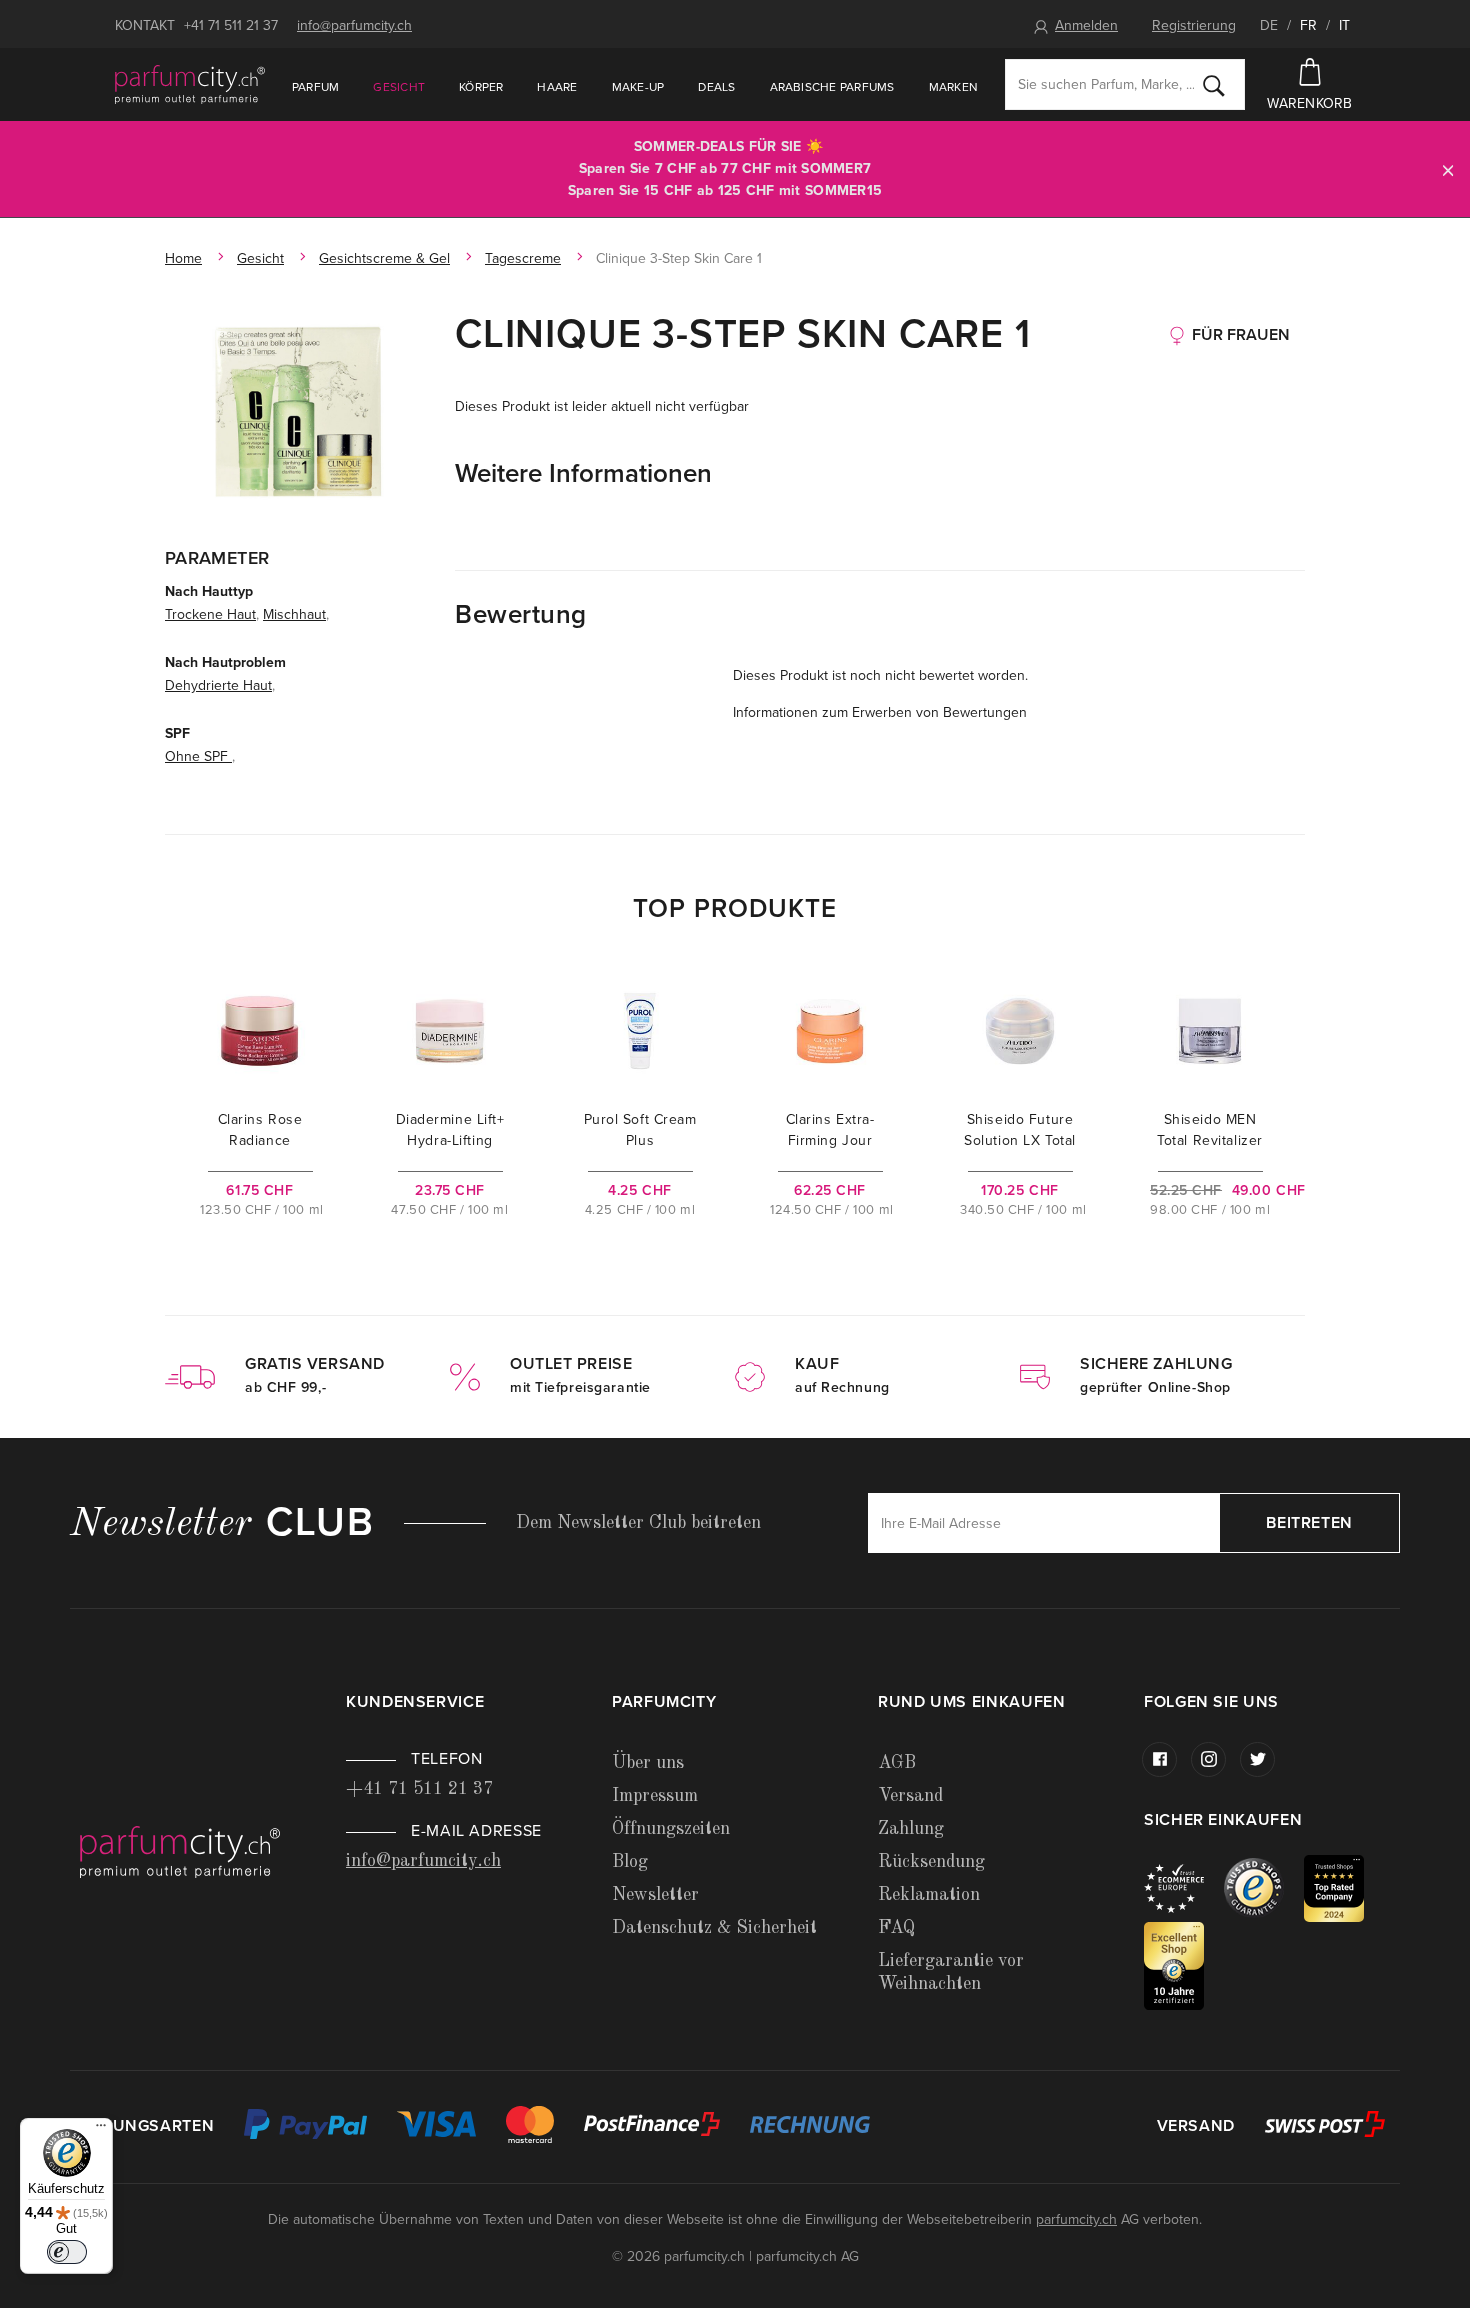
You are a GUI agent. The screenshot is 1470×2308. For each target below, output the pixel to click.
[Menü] (101, 2130)
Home (183, 258)
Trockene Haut (210, 614)
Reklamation (929, 1895)
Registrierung (1194, 25)
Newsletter (655, 1895)
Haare (557, 87)
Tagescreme (523, 258)
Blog (630, 1862)
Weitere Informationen (583, 473)
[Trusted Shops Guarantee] (1264, 1887)
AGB (897, 1763)
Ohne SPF (198, 756)
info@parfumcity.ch (354, 25)
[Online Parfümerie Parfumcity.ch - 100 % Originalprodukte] (190, 84)
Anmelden (1086, 25)
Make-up (638, 87)
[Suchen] (1214, 85)
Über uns (648, 1763)
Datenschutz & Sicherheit (714, 1928)
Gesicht (399, 87)
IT (1344, 25)
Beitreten (1309, 1523)
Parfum (315, 87)
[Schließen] (1448, 169)
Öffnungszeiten (671, 1829)
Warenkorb (1310, 103)
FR (1308, 25)
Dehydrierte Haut (218, 685)
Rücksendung (931, 1862)
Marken (953, 87)
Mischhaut (294, 614)
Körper (481, 87)
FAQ (896, 1928)
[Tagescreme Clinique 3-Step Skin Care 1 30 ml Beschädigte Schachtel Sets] (300, 415)
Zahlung (911, 1829)
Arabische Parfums (832, 87)
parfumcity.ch (1076, 2219)
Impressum (655, 1796)
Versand (910, 1796)
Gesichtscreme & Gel (384, 258)
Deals (716, 87)
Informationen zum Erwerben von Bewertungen (880, 712)
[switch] (67, 2252)
